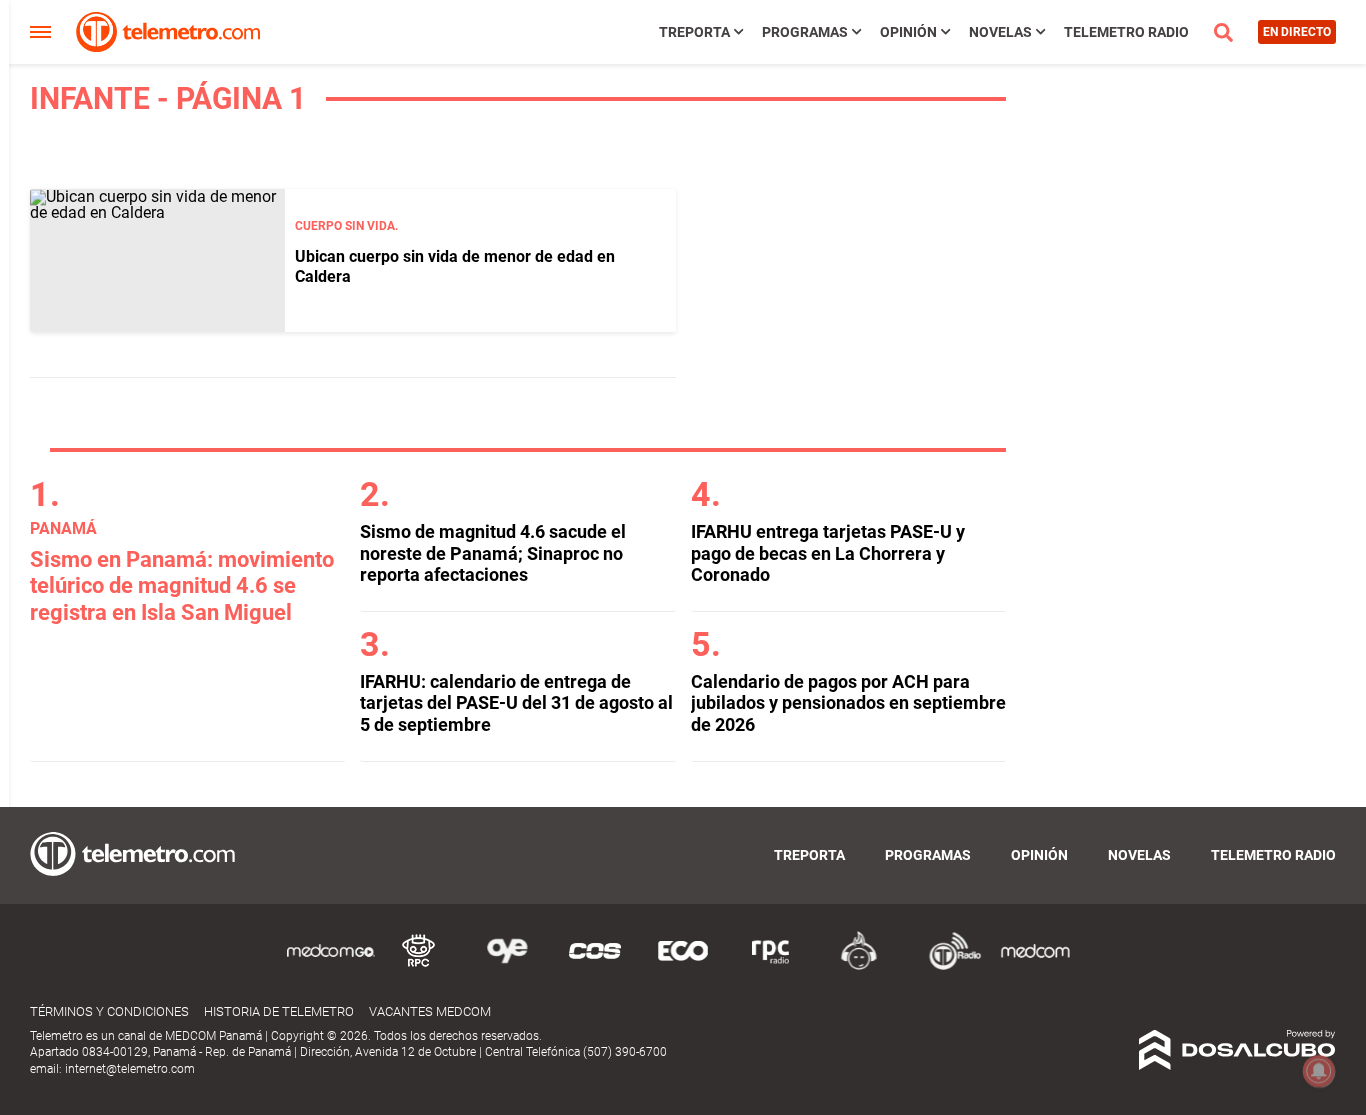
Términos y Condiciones (109, 1011)
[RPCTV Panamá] (419, 966)
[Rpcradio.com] (771, 966)
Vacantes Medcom (430, 1011)
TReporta (694, 32)
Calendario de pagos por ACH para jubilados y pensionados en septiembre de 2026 (848, 703)
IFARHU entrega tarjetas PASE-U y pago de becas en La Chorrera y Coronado (828, 553)
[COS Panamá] (595, 966)
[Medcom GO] (331, 966)
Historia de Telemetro (279, 1011)
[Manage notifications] (1319, 1071)
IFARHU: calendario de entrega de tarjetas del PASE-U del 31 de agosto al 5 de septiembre (516, 703)
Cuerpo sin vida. (346, 226)
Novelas (1000, 32)
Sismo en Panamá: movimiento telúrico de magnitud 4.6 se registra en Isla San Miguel (182, 586)
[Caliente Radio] (859, 966)
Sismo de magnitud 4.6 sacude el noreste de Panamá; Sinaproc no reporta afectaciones (493, 553)
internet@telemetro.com (130, 1069)
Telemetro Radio (1126, 32)
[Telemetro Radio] (947, 966)
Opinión (908, 32)
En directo (1297, 32)
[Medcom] (1035, 966)
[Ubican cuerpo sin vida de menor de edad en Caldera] (157, 260)
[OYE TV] (507, 966)
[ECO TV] (683, 966)
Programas (805, 32)
